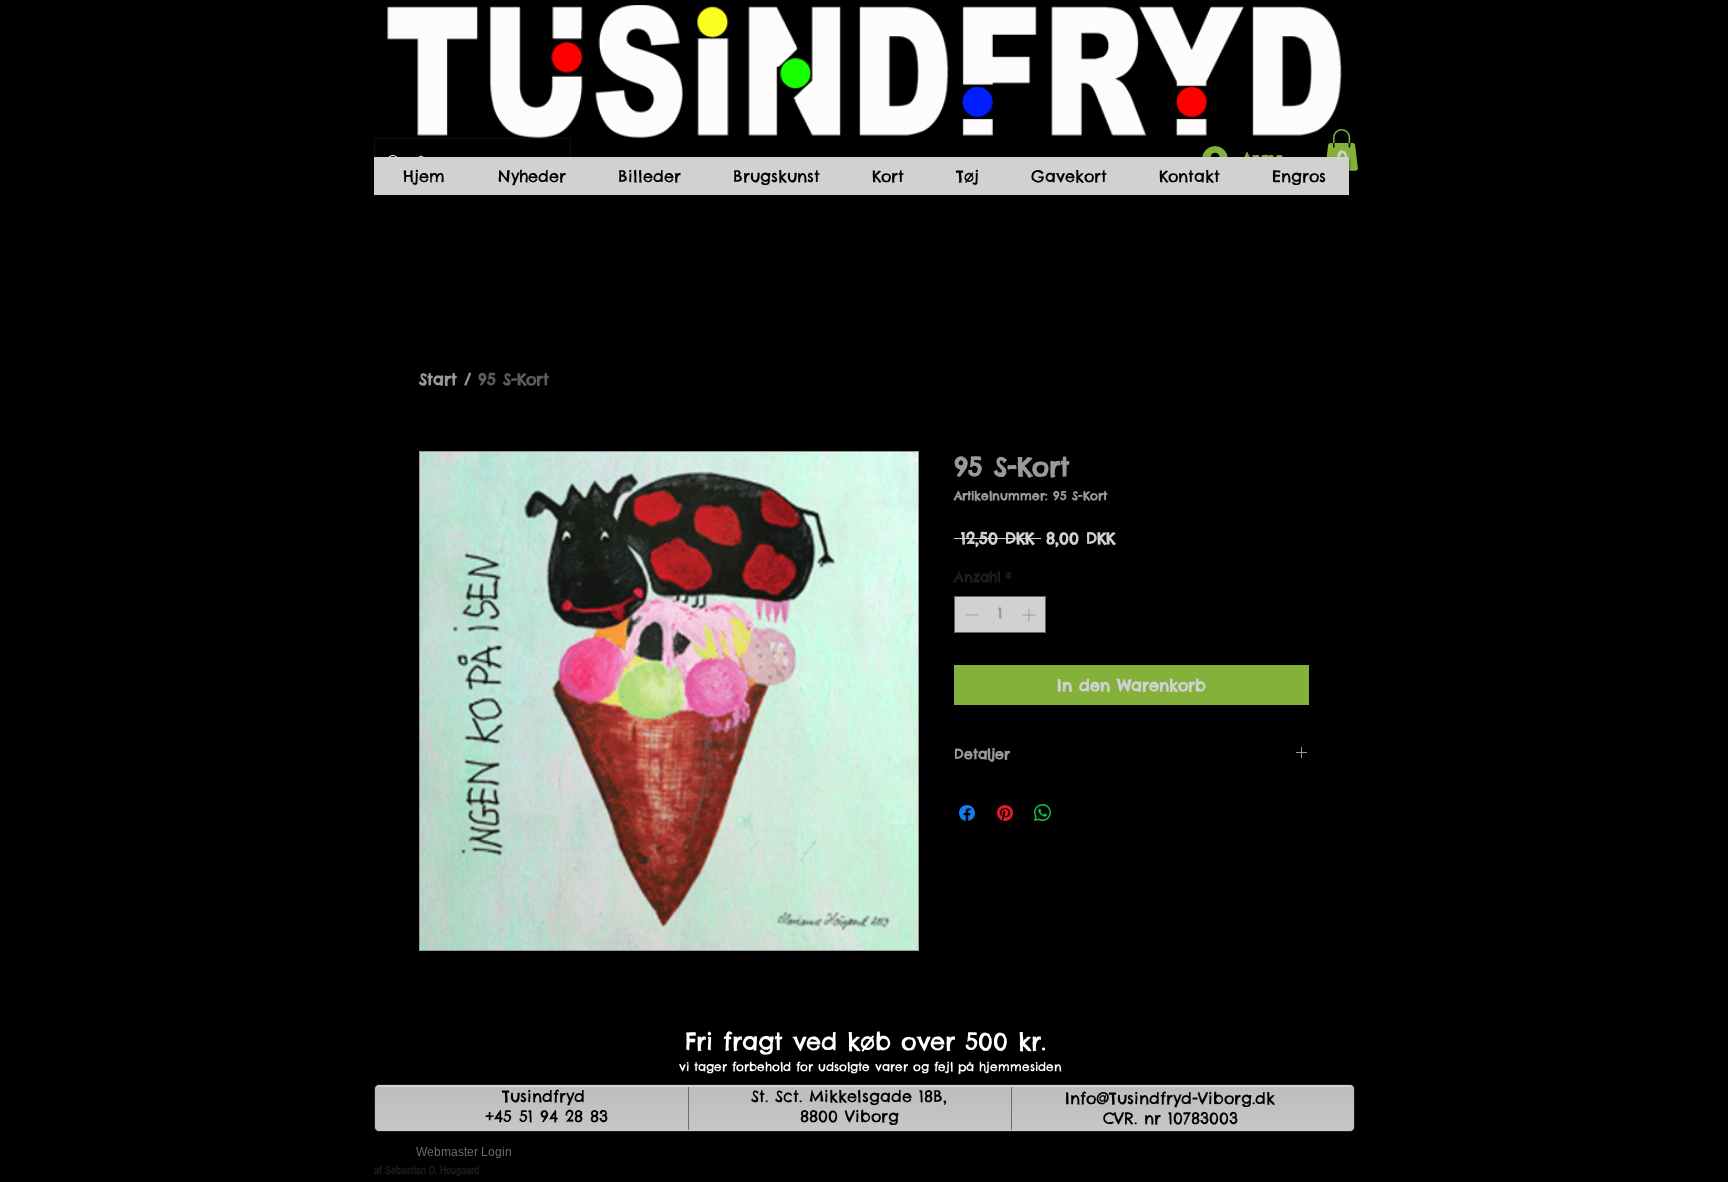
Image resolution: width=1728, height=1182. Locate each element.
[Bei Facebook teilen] (967, 813)
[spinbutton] (1000, 614)
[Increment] (1030, 614)
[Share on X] (1081, 813)
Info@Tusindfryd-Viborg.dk (1170, 1098)
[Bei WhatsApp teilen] (1043, 813)
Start (438, 379)
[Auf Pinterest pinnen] (1005, 813)
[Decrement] (969, 614)
